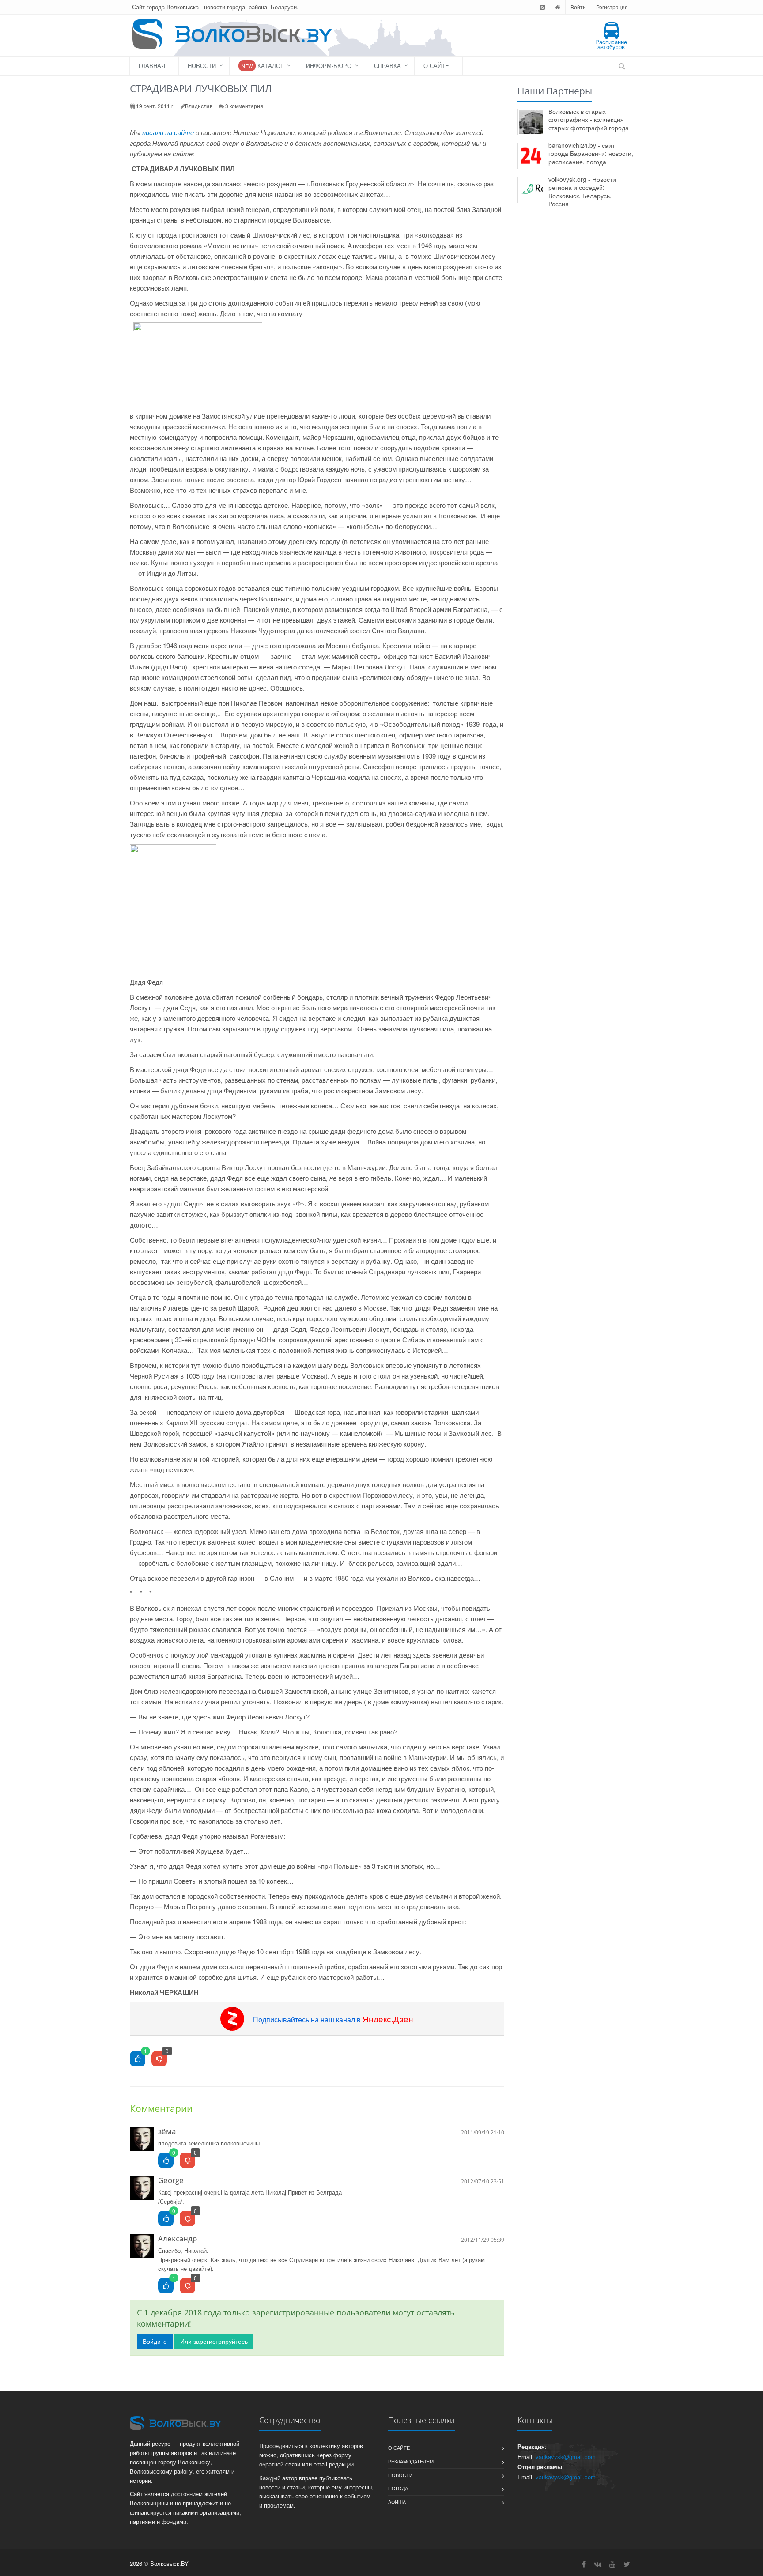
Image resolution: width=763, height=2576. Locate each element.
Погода (398, 2488)
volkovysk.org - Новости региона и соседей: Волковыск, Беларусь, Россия (582, 192)
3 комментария (244, 106)
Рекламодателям (411, 2461)
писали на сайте (168, 132)
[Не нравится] (159, 2059)
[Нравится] (138, 2059)
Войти (578, 7)
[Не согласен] (187, 2161)
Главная (152, 66)
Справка (387, 66)
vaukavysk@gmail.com (566, 2457)
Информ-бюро (329, 66)
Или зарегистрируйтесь (214, 2341)
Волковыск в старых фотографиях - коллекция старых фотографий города (589, 119)
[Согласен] (166, 2161)
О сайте (436, 66)
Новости (202, 66)
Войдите (155, 2341)
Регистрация (612, 7)
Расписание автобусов (611, 44)
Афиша (397, 2502)
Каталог (263, 66)
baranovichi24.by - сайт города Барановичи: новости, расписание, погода (591, 153)
